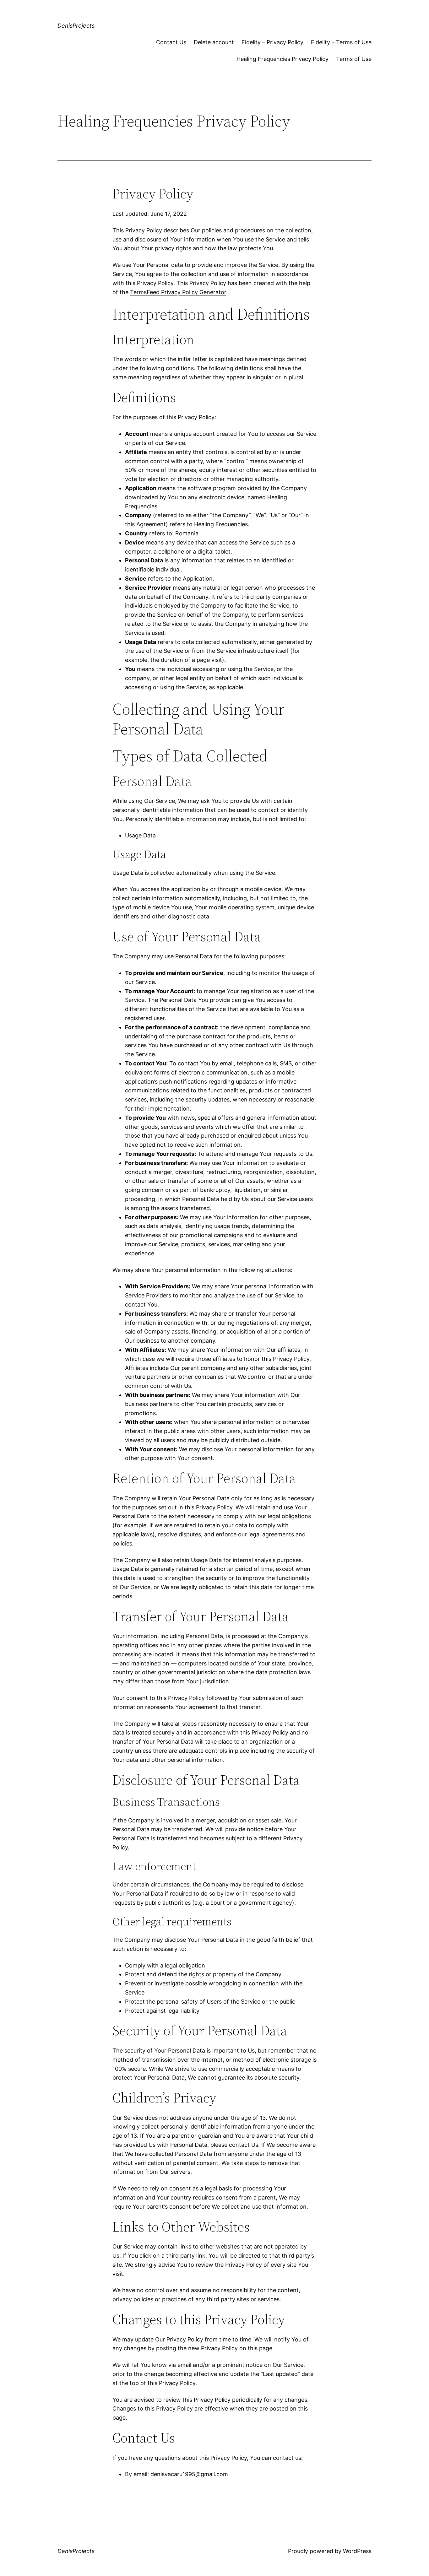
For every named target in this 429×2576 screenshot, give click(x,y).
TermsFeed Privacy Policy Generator (178, 292)
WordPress (357, 2551)
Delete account (214, 42)
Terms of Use (354, 59)
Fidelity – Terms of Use (341, 42)
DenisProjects (76, 26)
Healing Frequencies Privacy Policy (282, 59)
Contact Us (171, 42)
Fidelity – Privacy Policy (272, 42)
